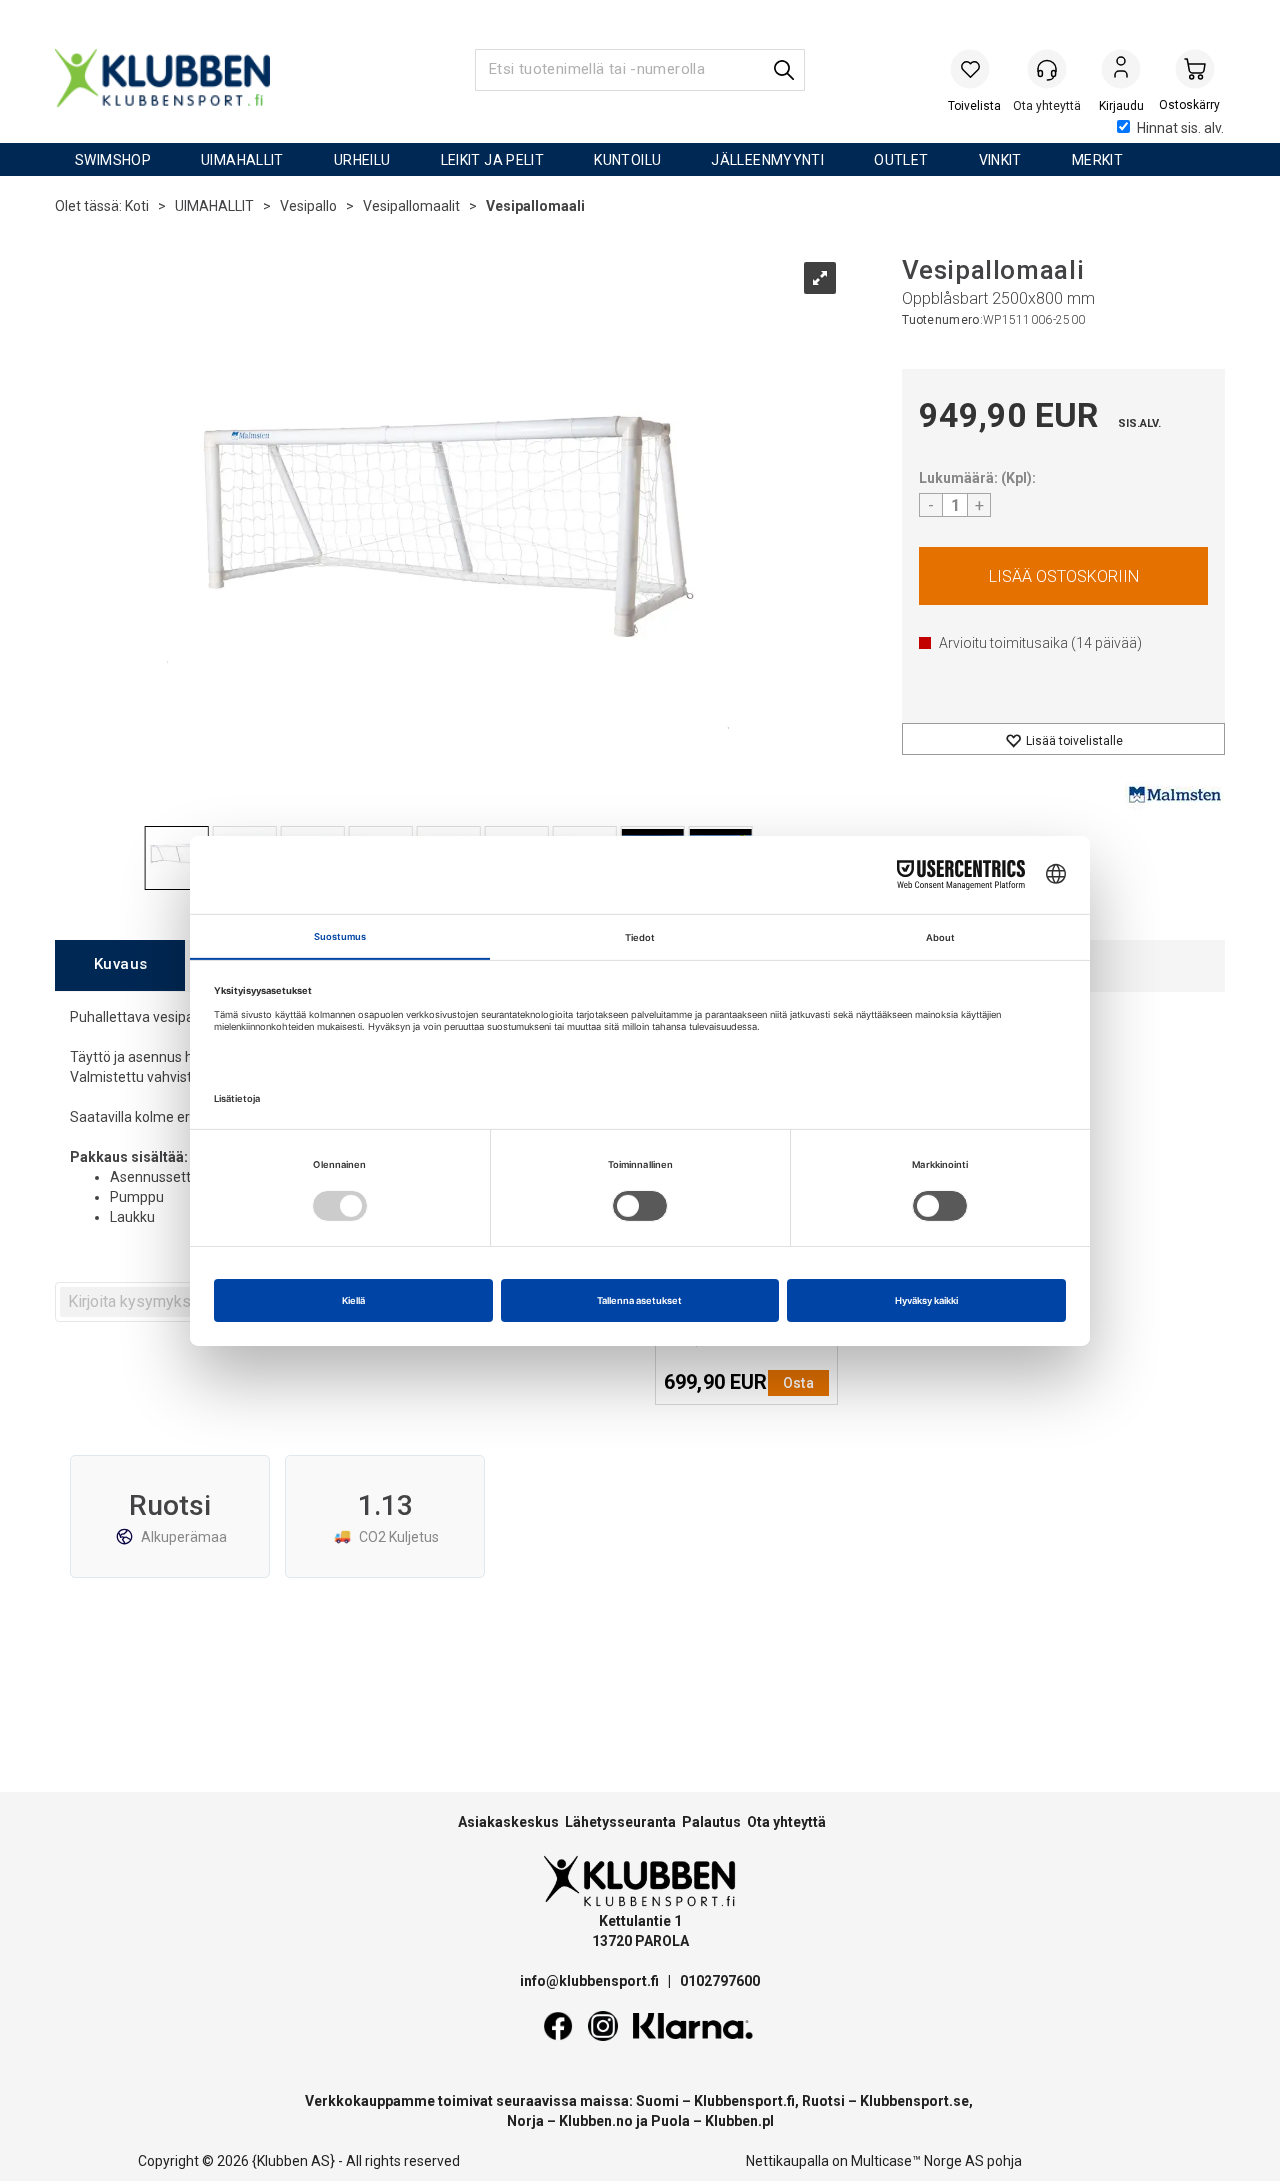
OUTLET (901, 160)
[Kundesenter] (1047, 69)
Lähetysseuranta (620, 1822)
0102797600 (720, 1981)
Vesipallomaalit (411, 206)
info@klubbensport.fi (591, 1981)
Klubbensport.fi (744, 2101)
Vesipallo (308, 206)
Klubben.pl (739, 2121)
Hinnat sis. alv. (1180, 128)
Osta (1063, 576)
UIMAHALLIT (242, 160)
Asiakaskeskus (508, 1822)
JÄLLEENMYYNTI (767, 160)
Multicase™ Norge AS (917, 2161)
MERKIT (1097, 160)
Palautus (711, 1822)
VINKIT (1000, 160)
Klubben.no (596, 2121)
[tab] (120, 965)
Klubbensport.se (914, 2101)
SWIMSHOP (113, 160)
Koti (137, 206)
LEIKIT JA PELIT (493, 160)
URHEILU (362, 160)
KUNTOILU (627, 160)
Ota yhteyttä (786, 1822)
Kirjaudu (1121, 71)
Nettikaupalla (787, 2161)
